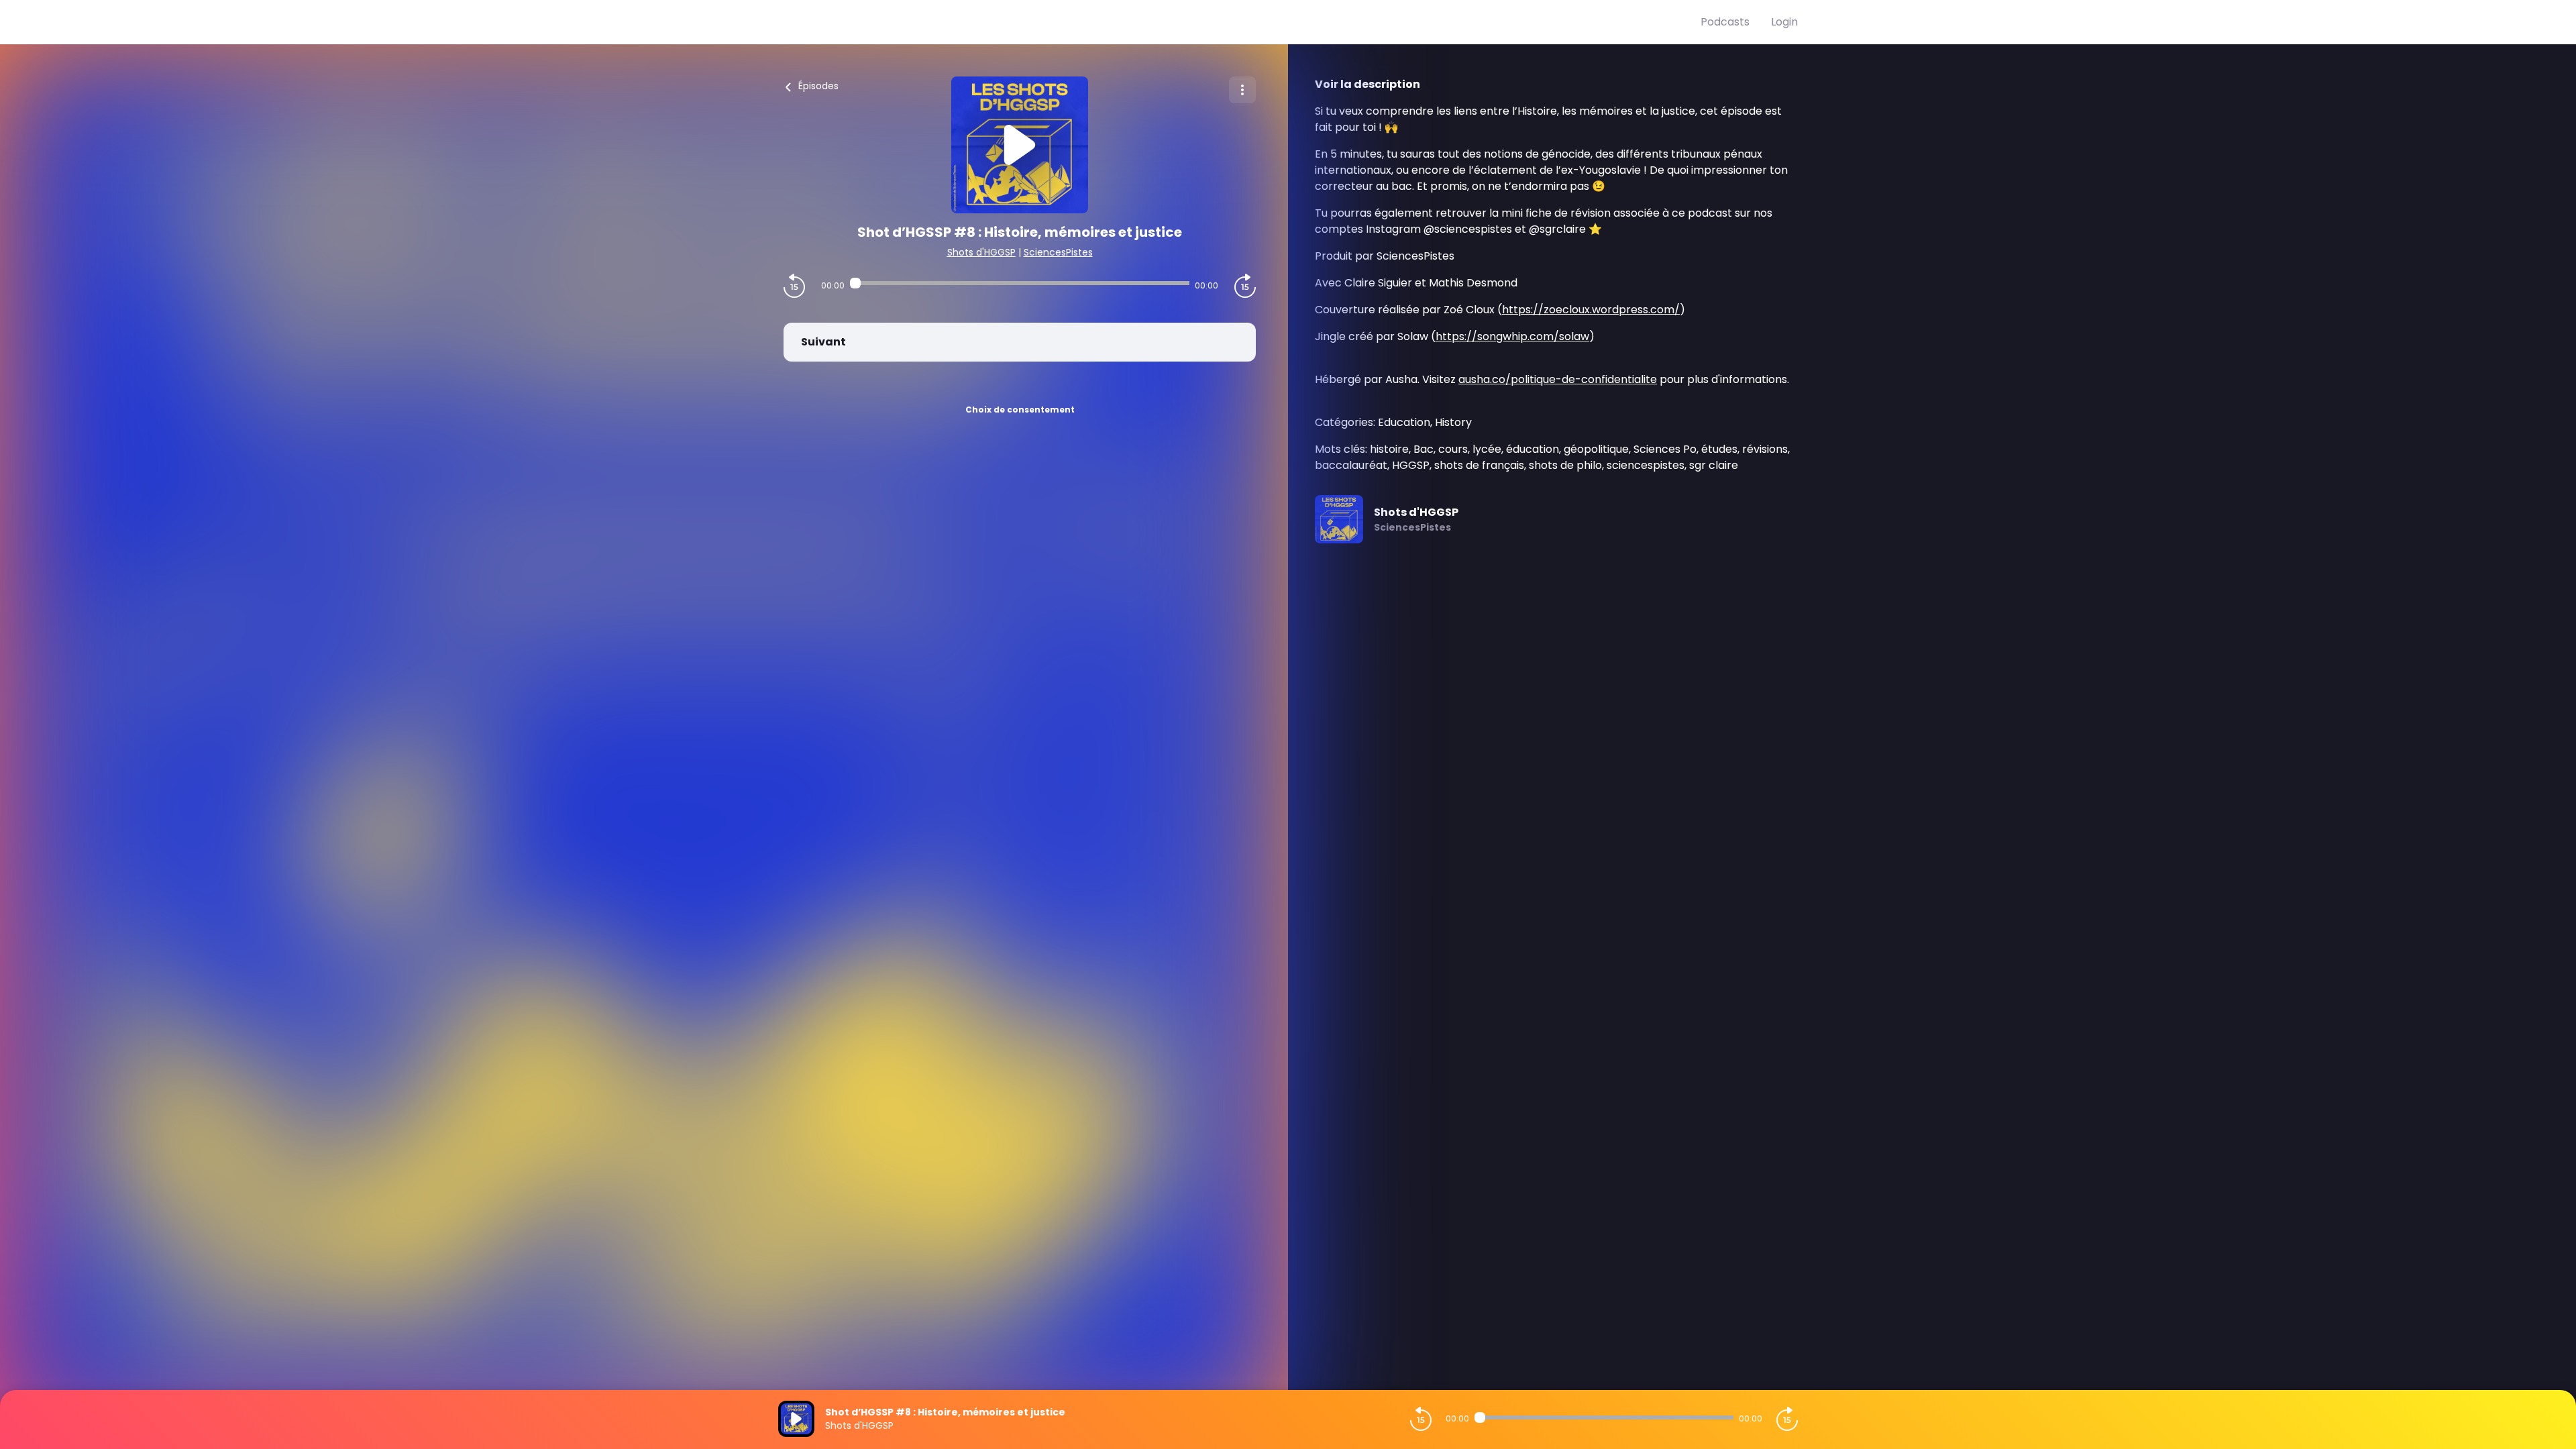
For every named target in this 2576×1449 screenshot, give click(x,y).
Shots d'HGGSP (981, 252)
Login (1784, 22)
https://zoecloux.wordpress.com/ (1591, 310)
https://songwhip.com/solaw (1512, 336)
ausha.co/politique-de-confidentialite (1558, 379)
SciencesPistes (1058, 252)
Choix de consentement (1020, 410)
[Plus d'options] (1242, 90)
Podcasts (1725, 22)
